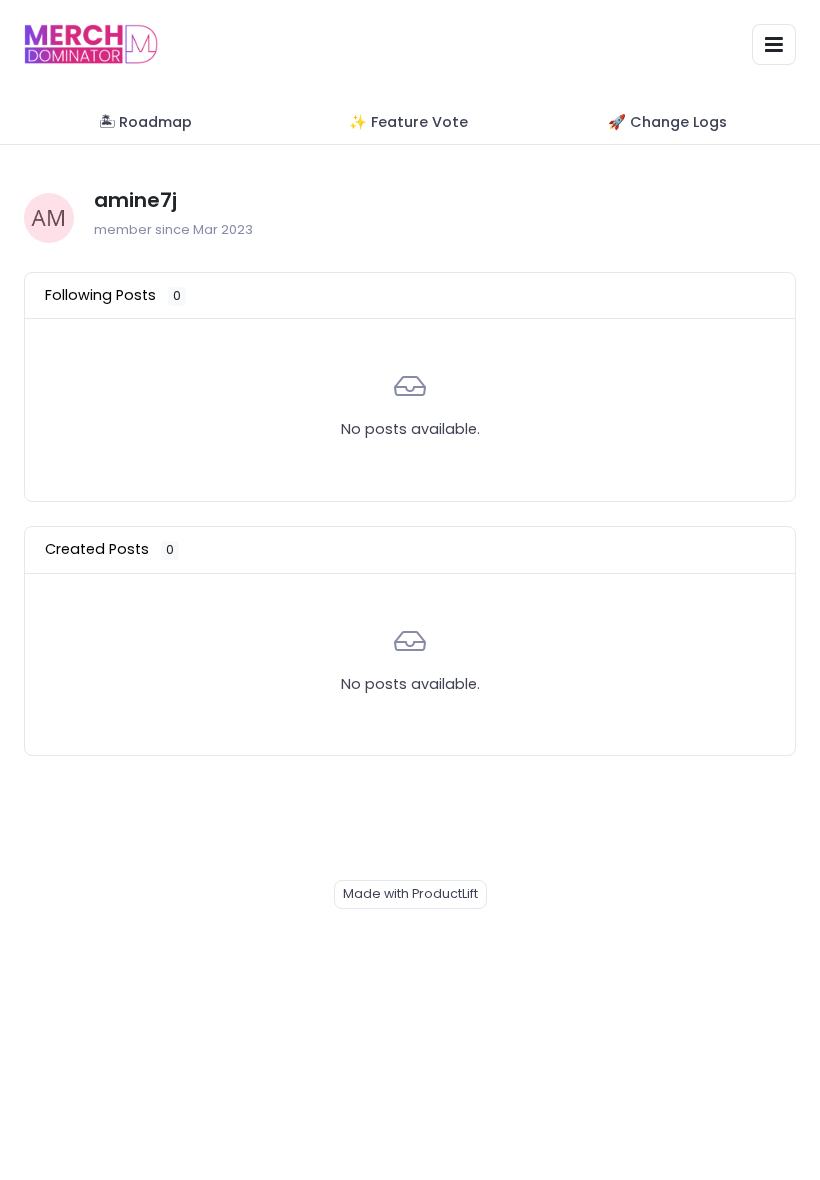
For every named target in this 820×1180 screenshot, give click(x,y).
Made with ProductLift (410, 893)
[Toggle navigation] (774, 44)
